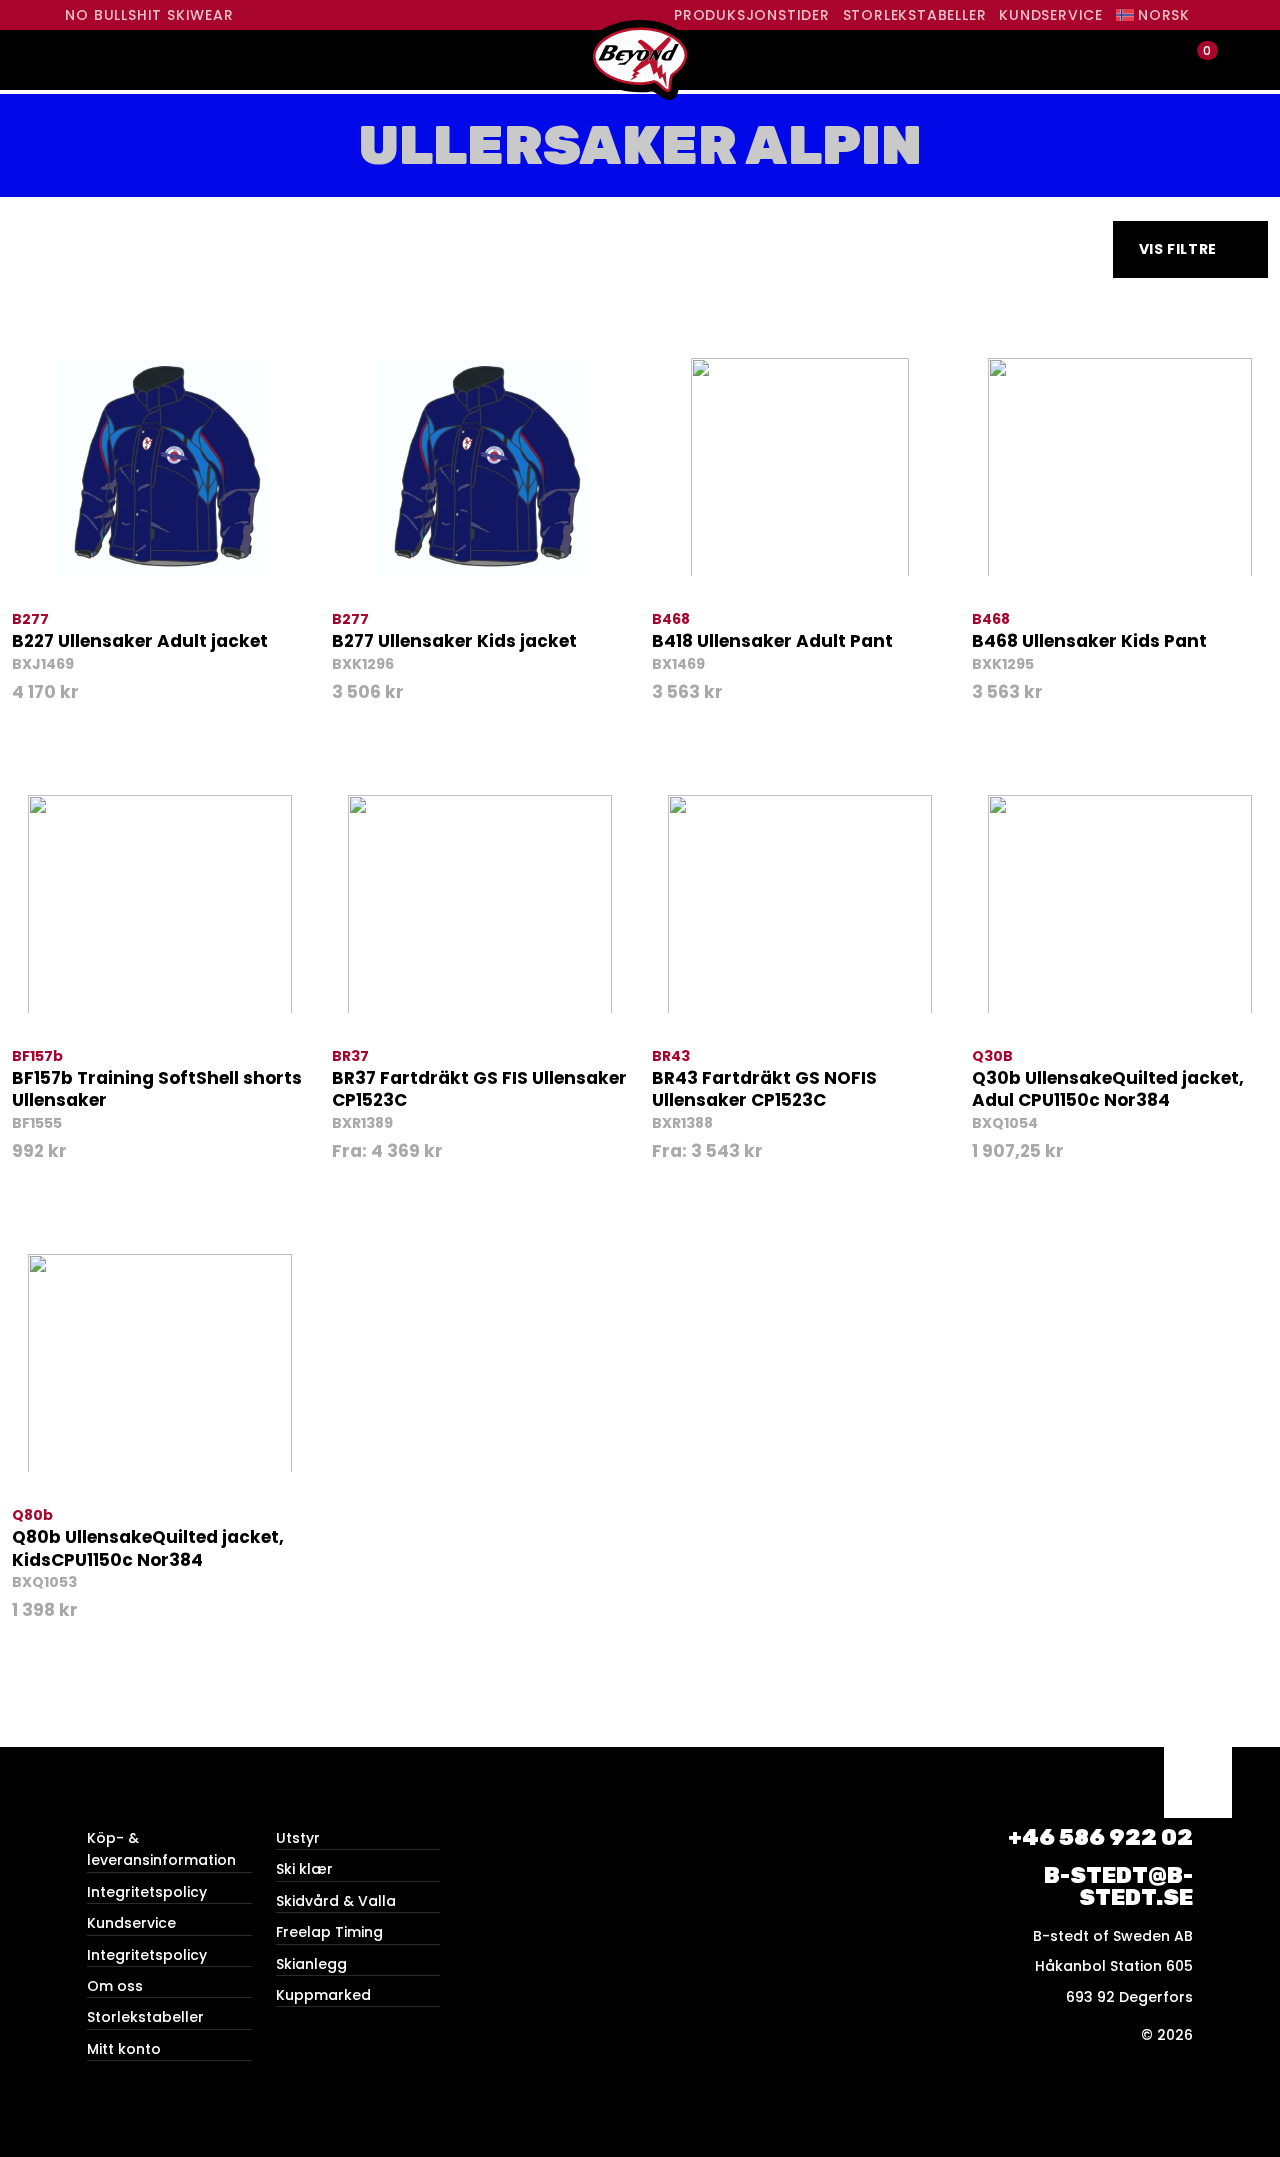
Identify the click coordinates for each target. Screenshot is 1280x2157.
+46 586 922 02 (1100, 1837)
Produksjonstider (752, 15)
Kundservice (1051, 15)
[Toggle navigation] (82, 59)
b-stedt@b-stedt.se (1118, 1886)
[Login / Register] (1161, 60)
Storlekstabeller (915, 15)
